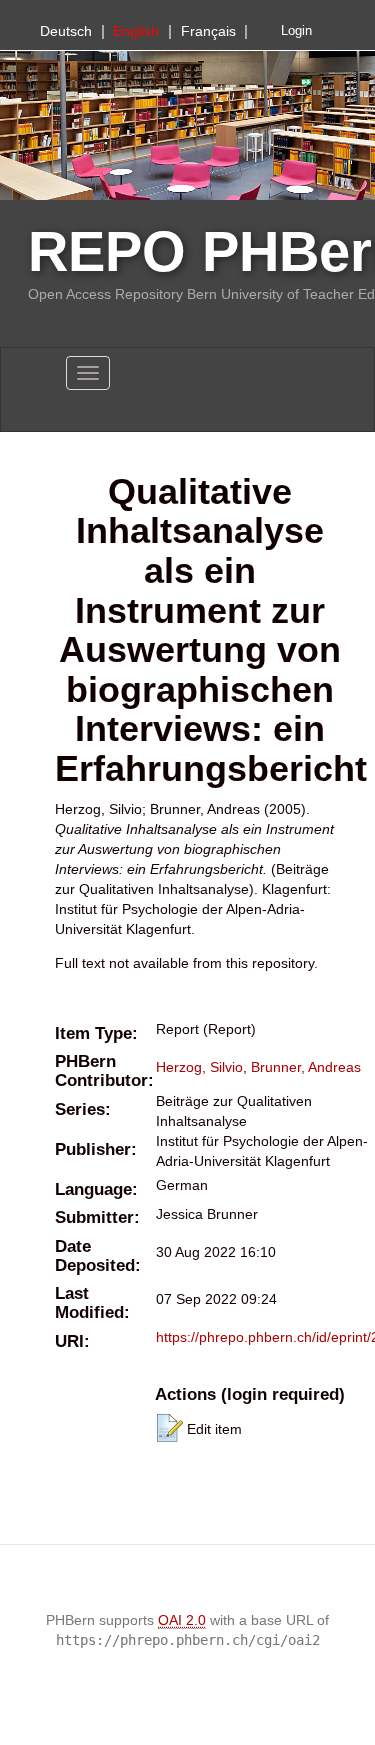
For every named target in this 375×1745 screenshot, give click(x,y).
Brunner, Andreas (306, 1067)
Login (296, 31)
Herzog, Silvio (199, 1067)
